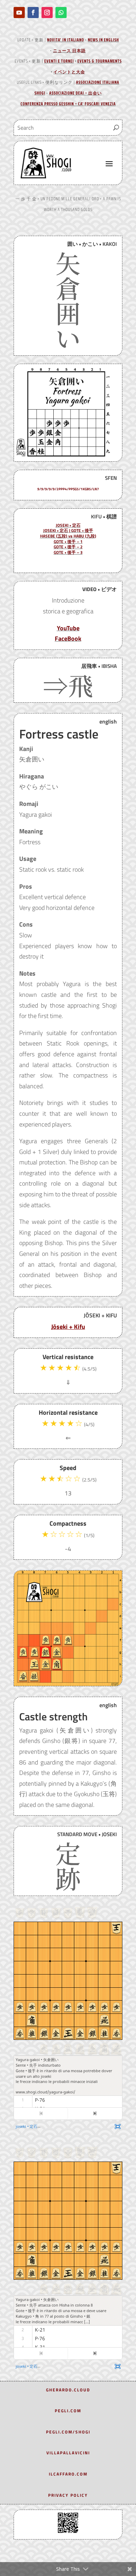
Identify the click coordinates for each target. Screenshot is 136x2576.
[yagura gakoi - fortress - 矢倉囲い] (68, 459)
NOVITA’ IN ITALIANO (66, 40)
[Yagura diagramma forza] (68, 1684)
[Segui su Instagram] (47, 13)
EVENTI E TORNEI (59, 61)
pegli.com (68, 2411)
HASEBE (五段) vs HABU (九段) (68, 536)
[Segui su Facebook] (33, 13)
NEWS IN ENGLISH (103, 40)
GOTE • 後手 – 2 (68, 547)
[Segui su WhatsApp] (61, 13)
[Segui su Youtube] (19, 13)
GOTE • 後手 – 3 (68, 552)
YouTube (68, 628)
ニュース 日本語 (69, 51)
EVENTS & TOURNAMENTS (100, 61)
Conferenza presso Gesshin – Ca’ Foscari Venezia (68, 104)
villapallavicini (68, 2453)
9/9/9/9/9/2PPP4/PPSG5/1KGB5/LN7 (68, 489)
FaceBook (68, 639)
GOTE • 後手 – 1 (68, 542)
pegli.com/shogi (68, 2432)
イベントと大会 (69, 72)
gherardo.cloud (68, 2390)
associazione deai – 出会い (75, 93)
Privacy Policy (68, 2495)
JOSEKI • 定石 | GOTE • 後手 (68, 530)
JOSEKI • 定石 (68, 525)
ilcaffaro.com (68, 2474)
